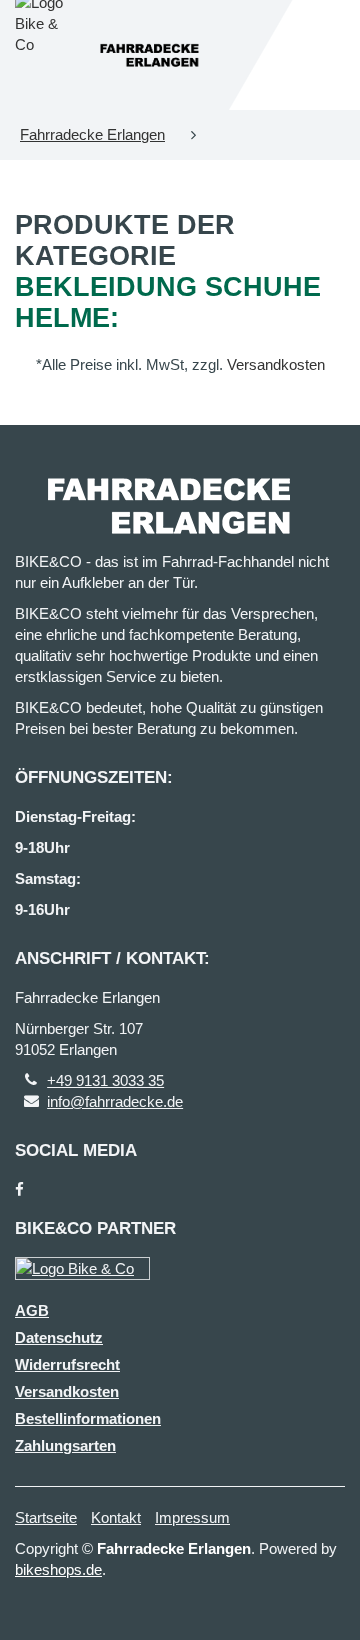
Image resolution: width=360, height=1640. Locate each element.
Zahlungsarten (65, 1445)
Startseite (46, 1517)
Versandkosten (276, 364)
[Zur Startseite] (148, 55)
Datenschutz (59, 1337)
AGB (32, 1310)
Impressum (192, 1517)
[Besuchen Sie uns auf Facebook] (19, 1189)
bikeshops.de (58, 1569)
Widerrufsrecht (67, 1364)
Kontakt (116, 1517)
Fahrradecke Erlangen (92, 134)
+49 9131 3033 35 (105, 1080)
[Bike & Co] (82, 1268)
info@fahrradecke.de (115, 1101)
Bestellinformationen (88, 1418)
